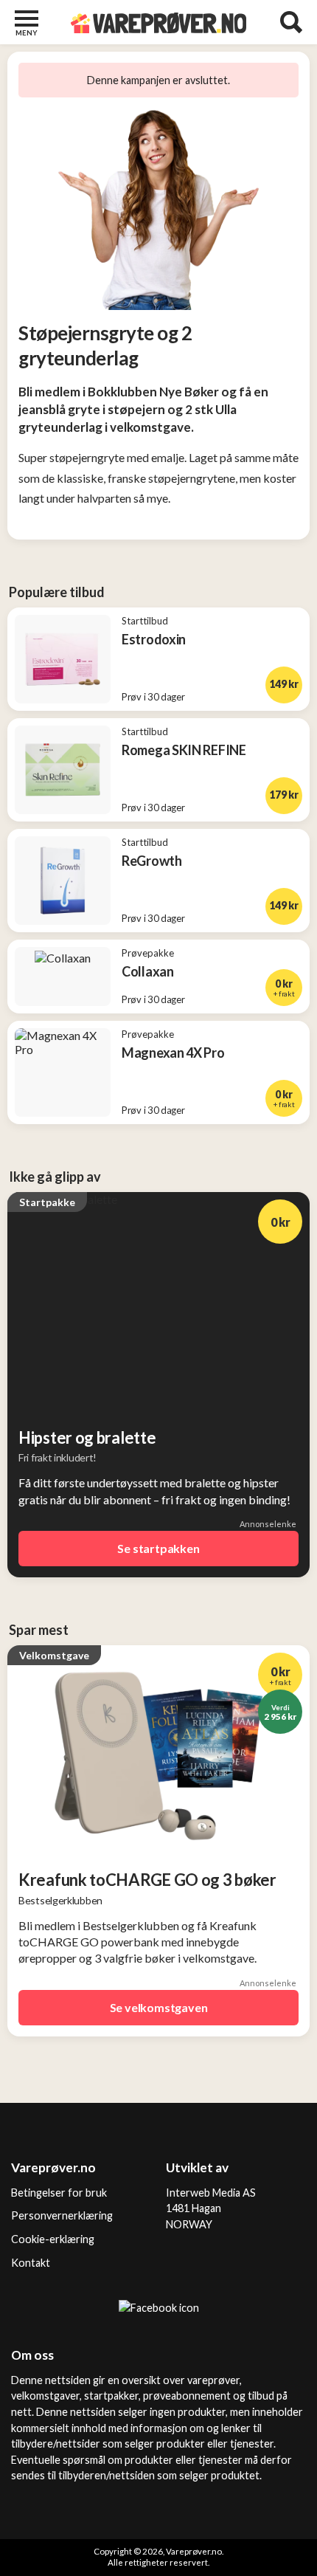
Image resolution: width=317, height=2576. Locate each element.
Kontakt (31, 2263)
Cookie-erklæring (53, 2239)
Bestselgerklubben (60, 1900)
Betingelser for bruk (59, 2193)
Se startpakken (158, 1548)
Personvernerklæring (62, 2215)
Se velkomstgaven (159, 2007)
